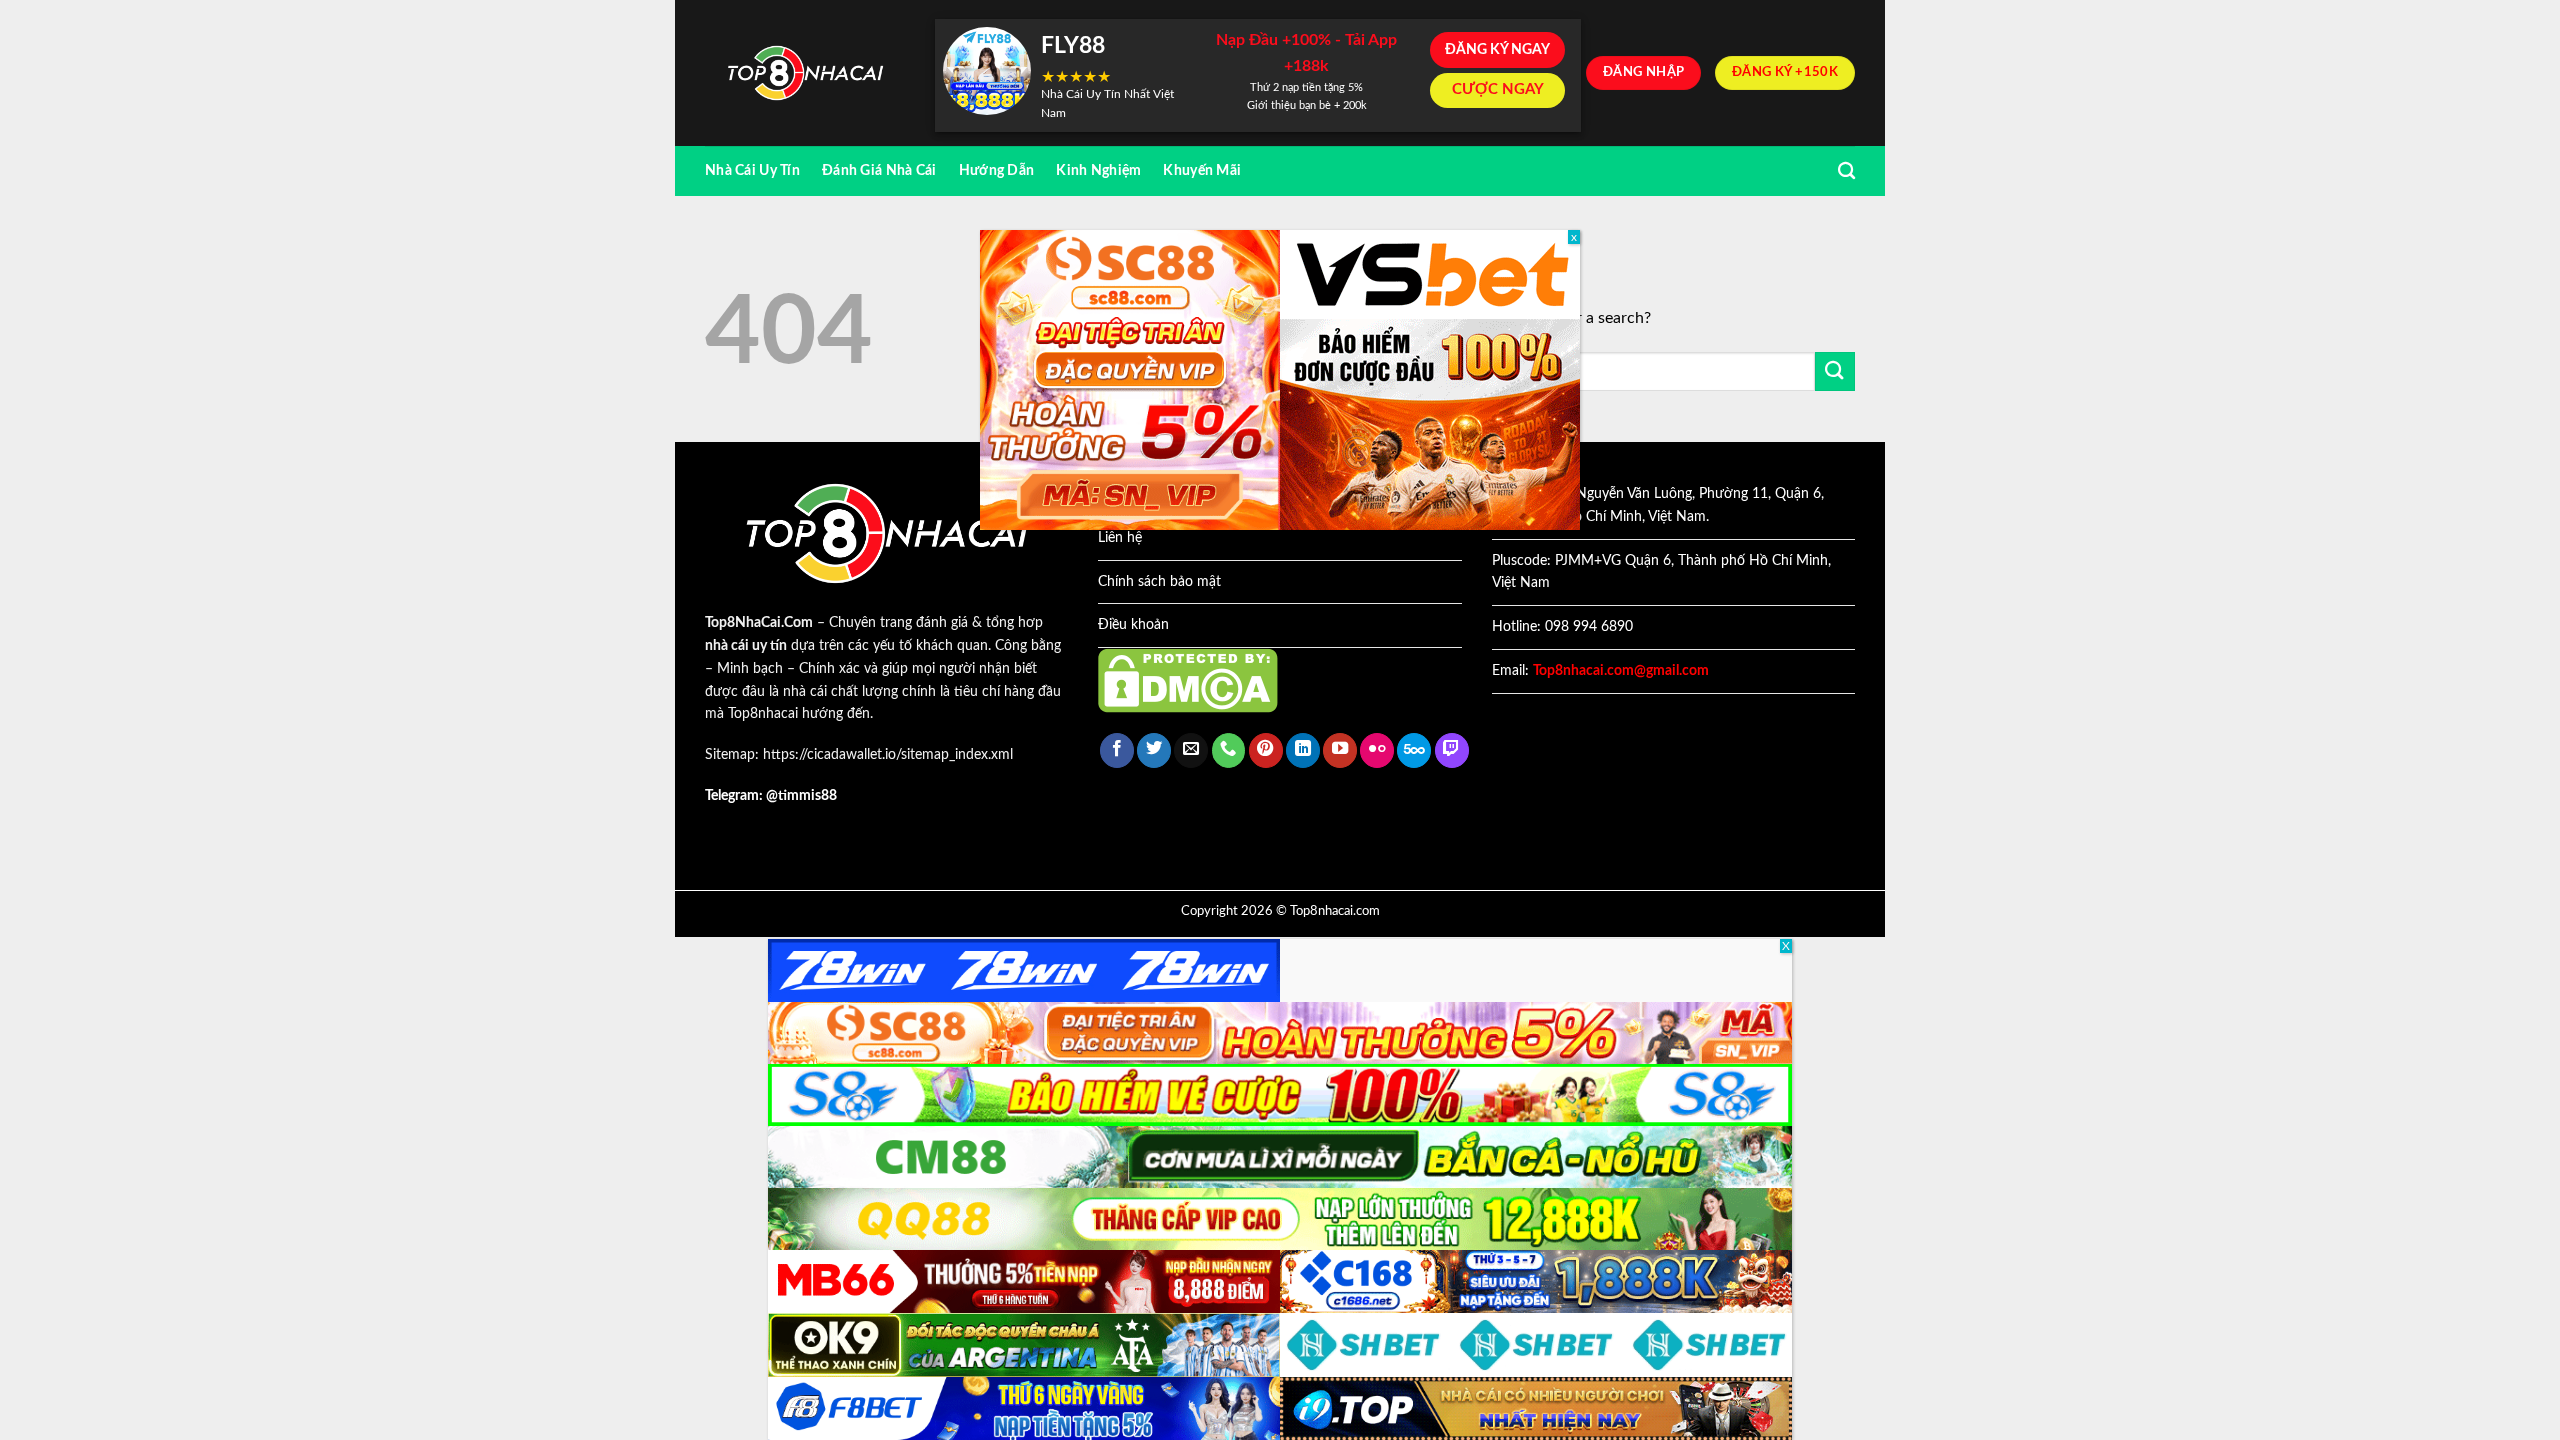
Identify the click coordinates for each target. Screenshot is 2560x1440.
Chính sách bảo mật (1159, 582)
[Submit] (1835, 371)
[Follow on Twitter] (1154, 750)
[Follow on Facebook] (1117, 750)
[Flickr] (1377, 750)
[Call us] (1229, 750)
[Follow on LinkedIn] (1303, 750)
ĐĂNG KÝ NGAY (1497, 50)
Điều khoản (1133, 625)
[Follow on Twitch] (1452, 750)
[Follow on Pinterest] (1266, 750)
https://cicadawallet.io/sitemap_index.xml (888, 755)
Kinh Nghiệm (1098, 170)
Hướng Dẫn (997, 170)
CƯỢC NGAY (1498, 89)
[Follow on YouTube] (1340, 750)
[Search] (1846, 171)
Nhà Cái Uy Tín (752, 170)
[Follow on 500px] (1414, 750)
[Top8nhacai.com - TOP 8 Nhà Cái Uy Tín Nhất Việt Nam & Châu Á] (805, 73)
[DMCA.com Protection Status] (1188, 680)
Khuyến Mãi (1202, 170)
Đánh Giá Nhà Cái (879, 170)
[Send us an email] (1191, 750)
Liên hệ (1120, 538)
